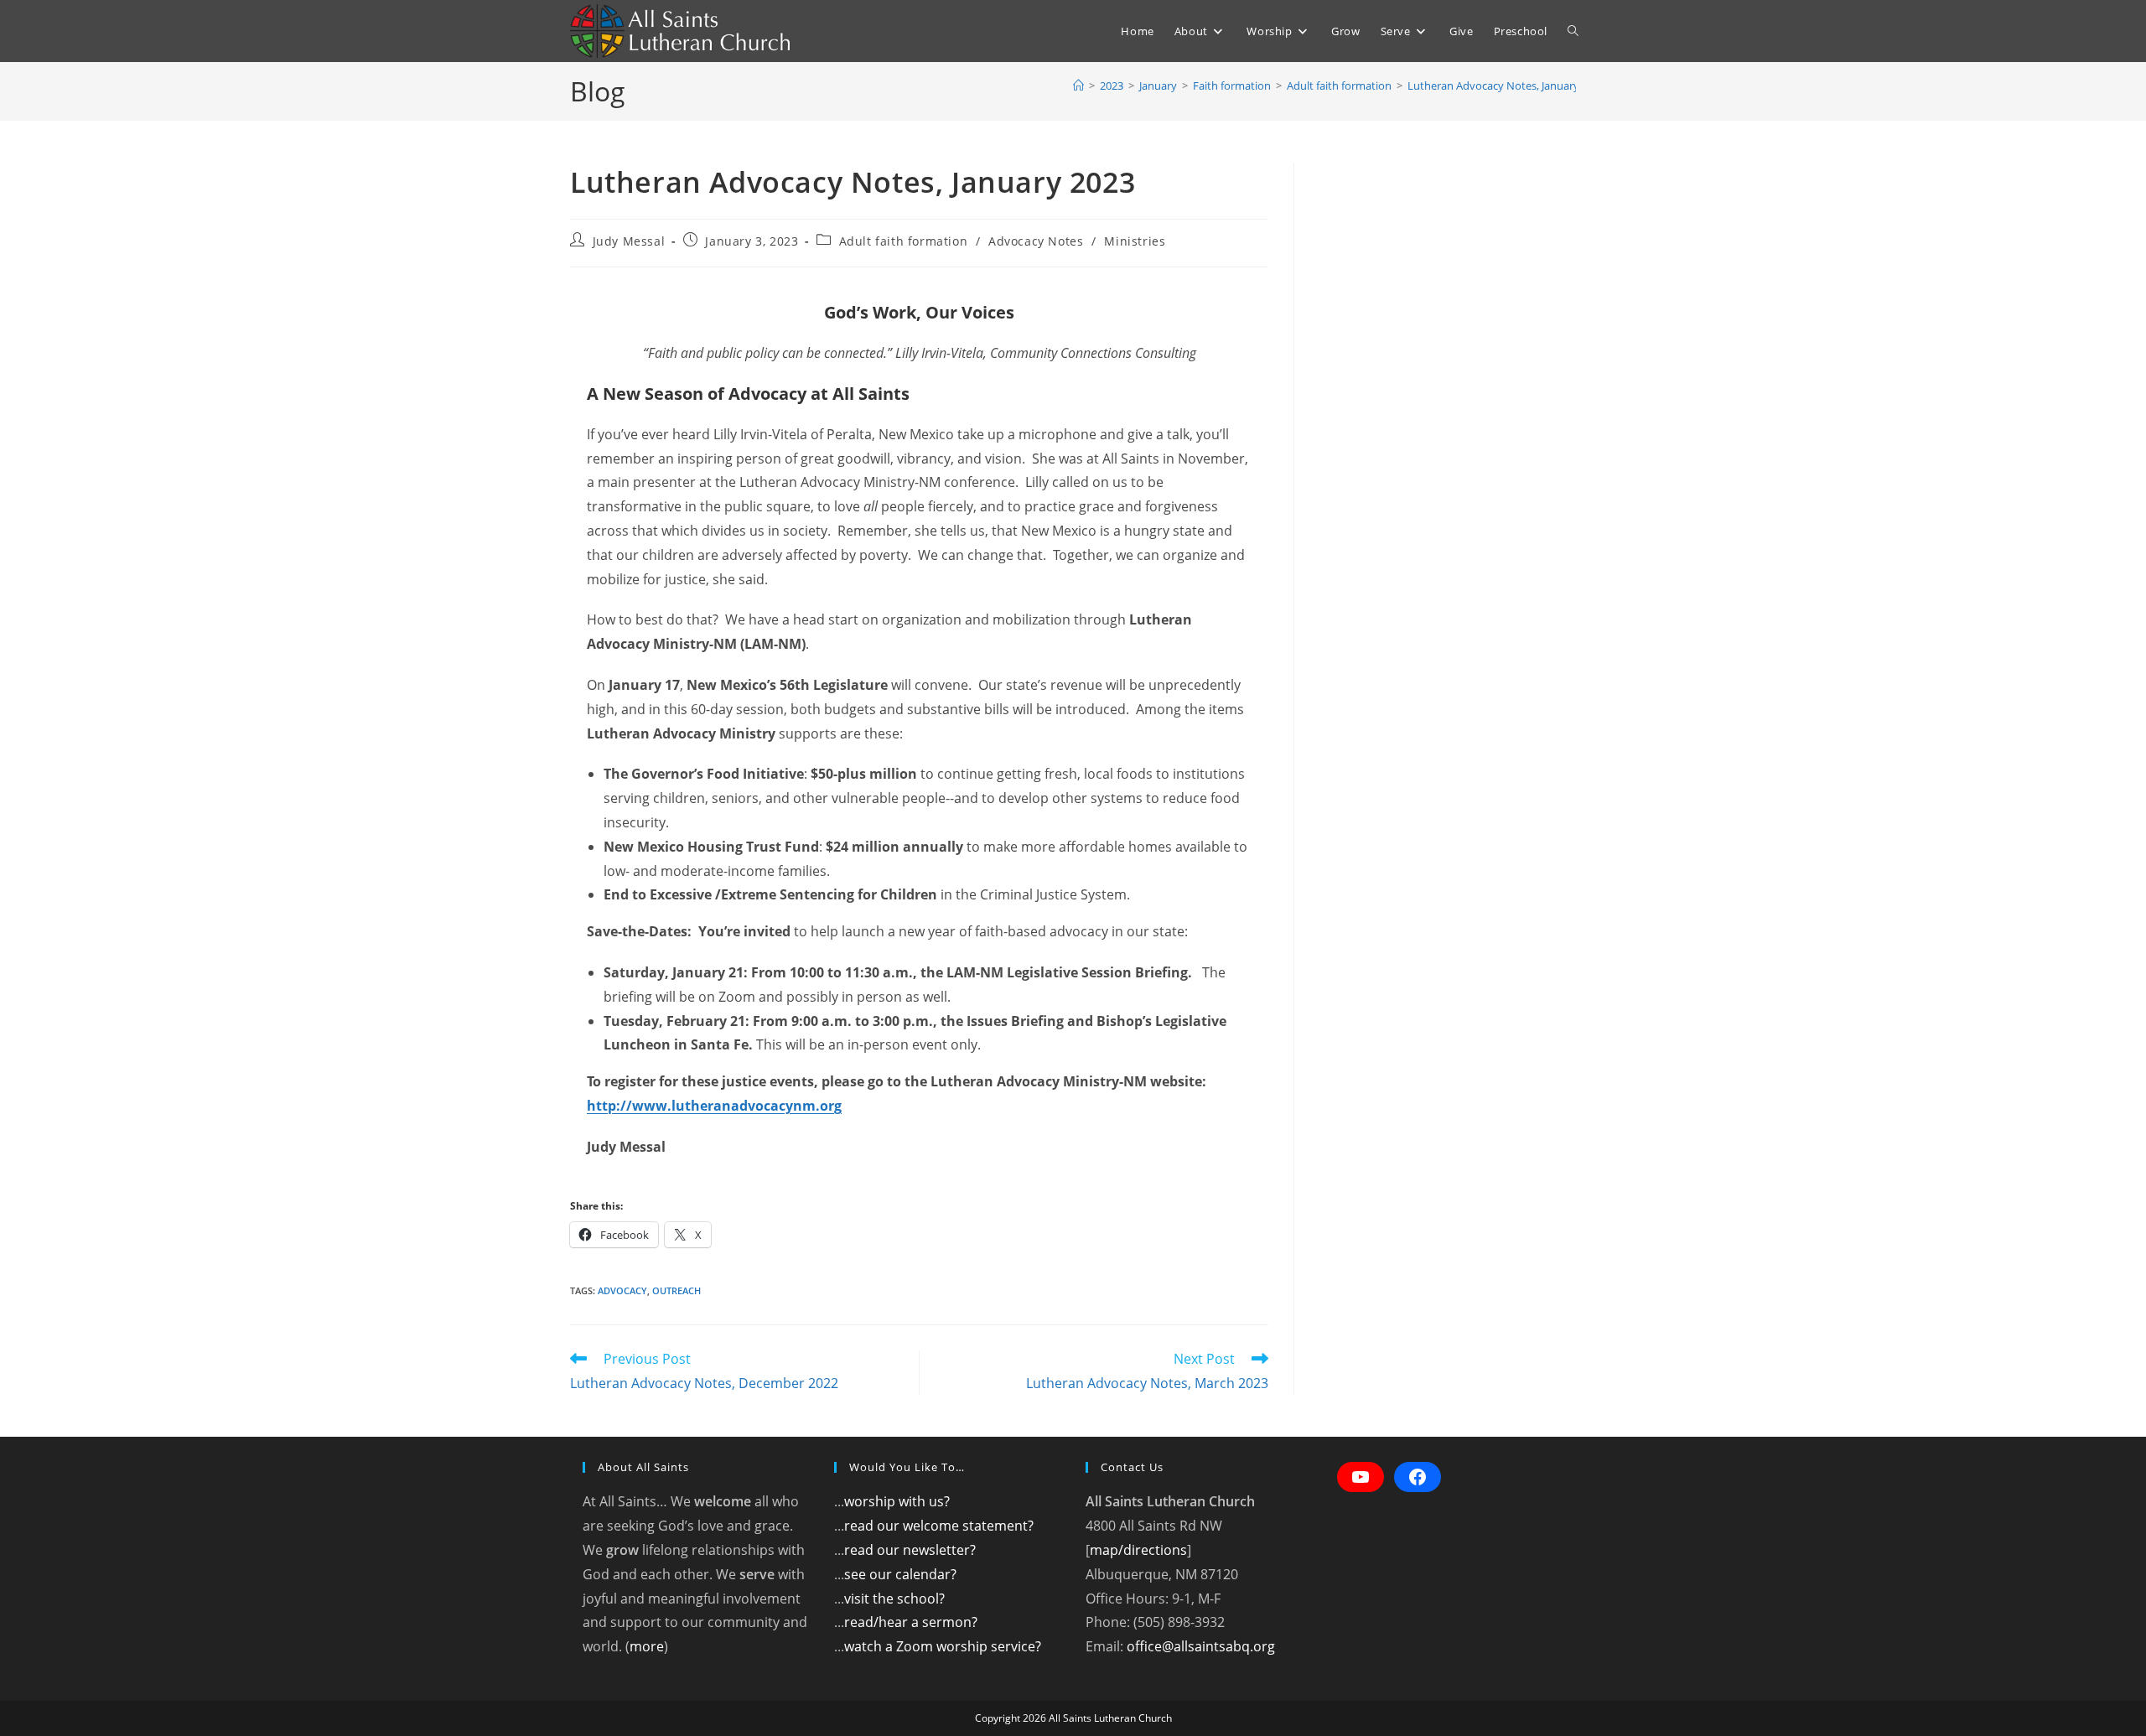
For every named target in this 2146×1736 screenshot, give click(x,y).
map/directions (1138, 1550)
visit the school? (894, 1599)
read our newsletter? (910, 1550)
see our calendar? (900, 1574)
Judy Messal (629, 241)
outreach (676, 1290)
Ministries (1135, 241)
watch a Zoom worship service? (943, 1646)
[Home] (1078, 86)
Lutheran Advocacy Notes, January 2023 (1506, 86)
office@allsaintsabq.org (1201, 1646)
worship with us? (897, 1501)
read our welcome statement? (939, 1526)
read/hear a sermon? (911, 1622)
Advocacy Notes (1036, 241)
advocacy (622, 1290)
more (647, 1646)
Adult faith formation (904, 241)
